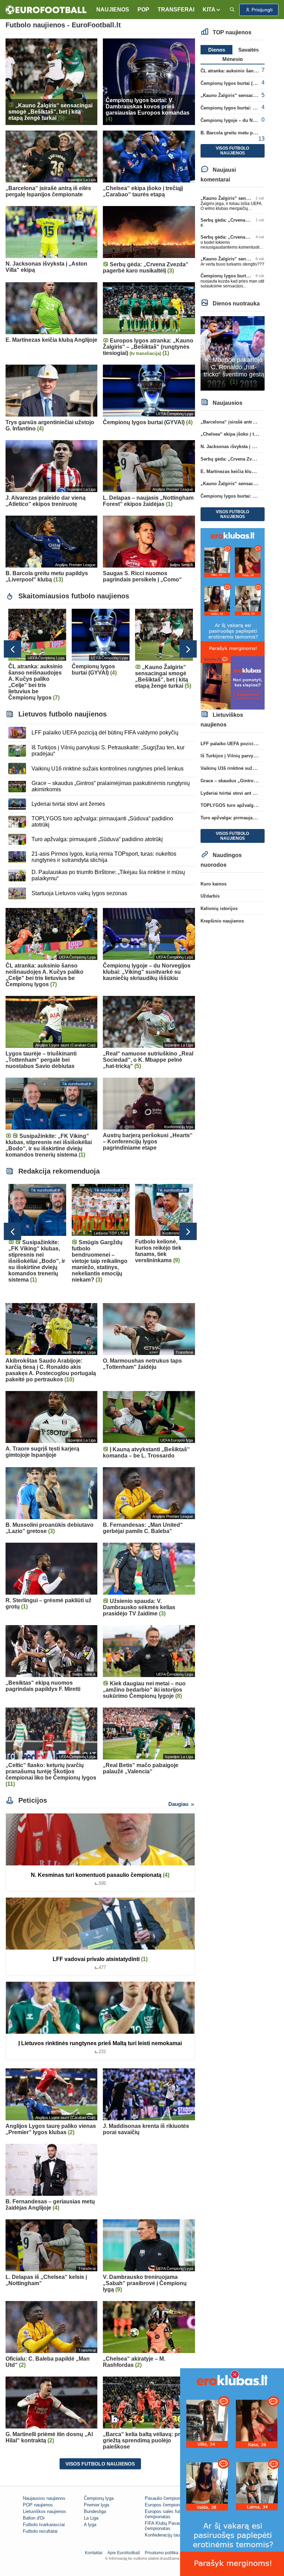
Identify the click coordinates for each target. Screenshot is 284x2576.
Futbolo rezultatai (40, 2531)
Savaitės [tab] (248, 50)
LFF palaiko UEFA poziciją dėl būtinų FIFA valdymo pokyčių (105, 733)
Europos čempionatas (167, 2505)
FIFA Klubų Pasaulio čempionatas (165, 2526)
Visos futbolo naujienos (100, 2464)
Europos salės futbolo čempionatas (167, 2514)
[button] (212, 10)
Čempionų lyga (99, 2498)
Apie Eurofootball (124, 2553)
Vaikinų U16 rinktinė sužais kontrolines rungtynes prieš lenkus (108, 769)
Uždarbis (210, 896)
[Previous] (12, 649)
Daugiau (179, 1804)
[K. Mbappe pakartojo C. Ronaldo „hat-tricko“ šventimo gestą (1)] (233, 353)
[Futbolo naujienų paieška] (232, 10)
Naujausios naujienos (44, 2498)
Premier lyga (96, 2505)
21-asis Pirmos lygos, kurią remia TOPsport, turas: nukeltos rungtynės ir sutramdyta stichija (104, 857)
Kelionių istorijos (219, 908)
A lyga (90, 2525)
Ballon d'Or (34, 2518)
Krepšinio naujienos (222, 921)
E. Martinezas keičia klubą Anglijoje (239, 471)
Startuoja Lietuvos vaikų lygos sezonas (79, 893)
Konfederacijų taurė (164, 2535)
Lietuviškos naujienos (45, 2511)
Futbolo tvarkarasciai (44, 2525)
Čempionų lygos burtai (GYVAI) (234, 83)
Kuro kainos (214, 884)
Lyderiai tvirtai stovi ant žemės (68, 804)
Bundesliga (95, 2511)
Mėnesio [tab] (233, 59)
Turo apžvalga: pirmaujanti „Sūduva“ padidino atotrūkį (97, 839)
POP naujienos (38, 2505)
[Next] (188, 649)
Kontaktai (94, 2553)
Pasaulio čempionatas (167, 2498)
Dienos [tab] (217, 50)
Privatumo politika (162, 2553)
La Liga (91, 2518)
